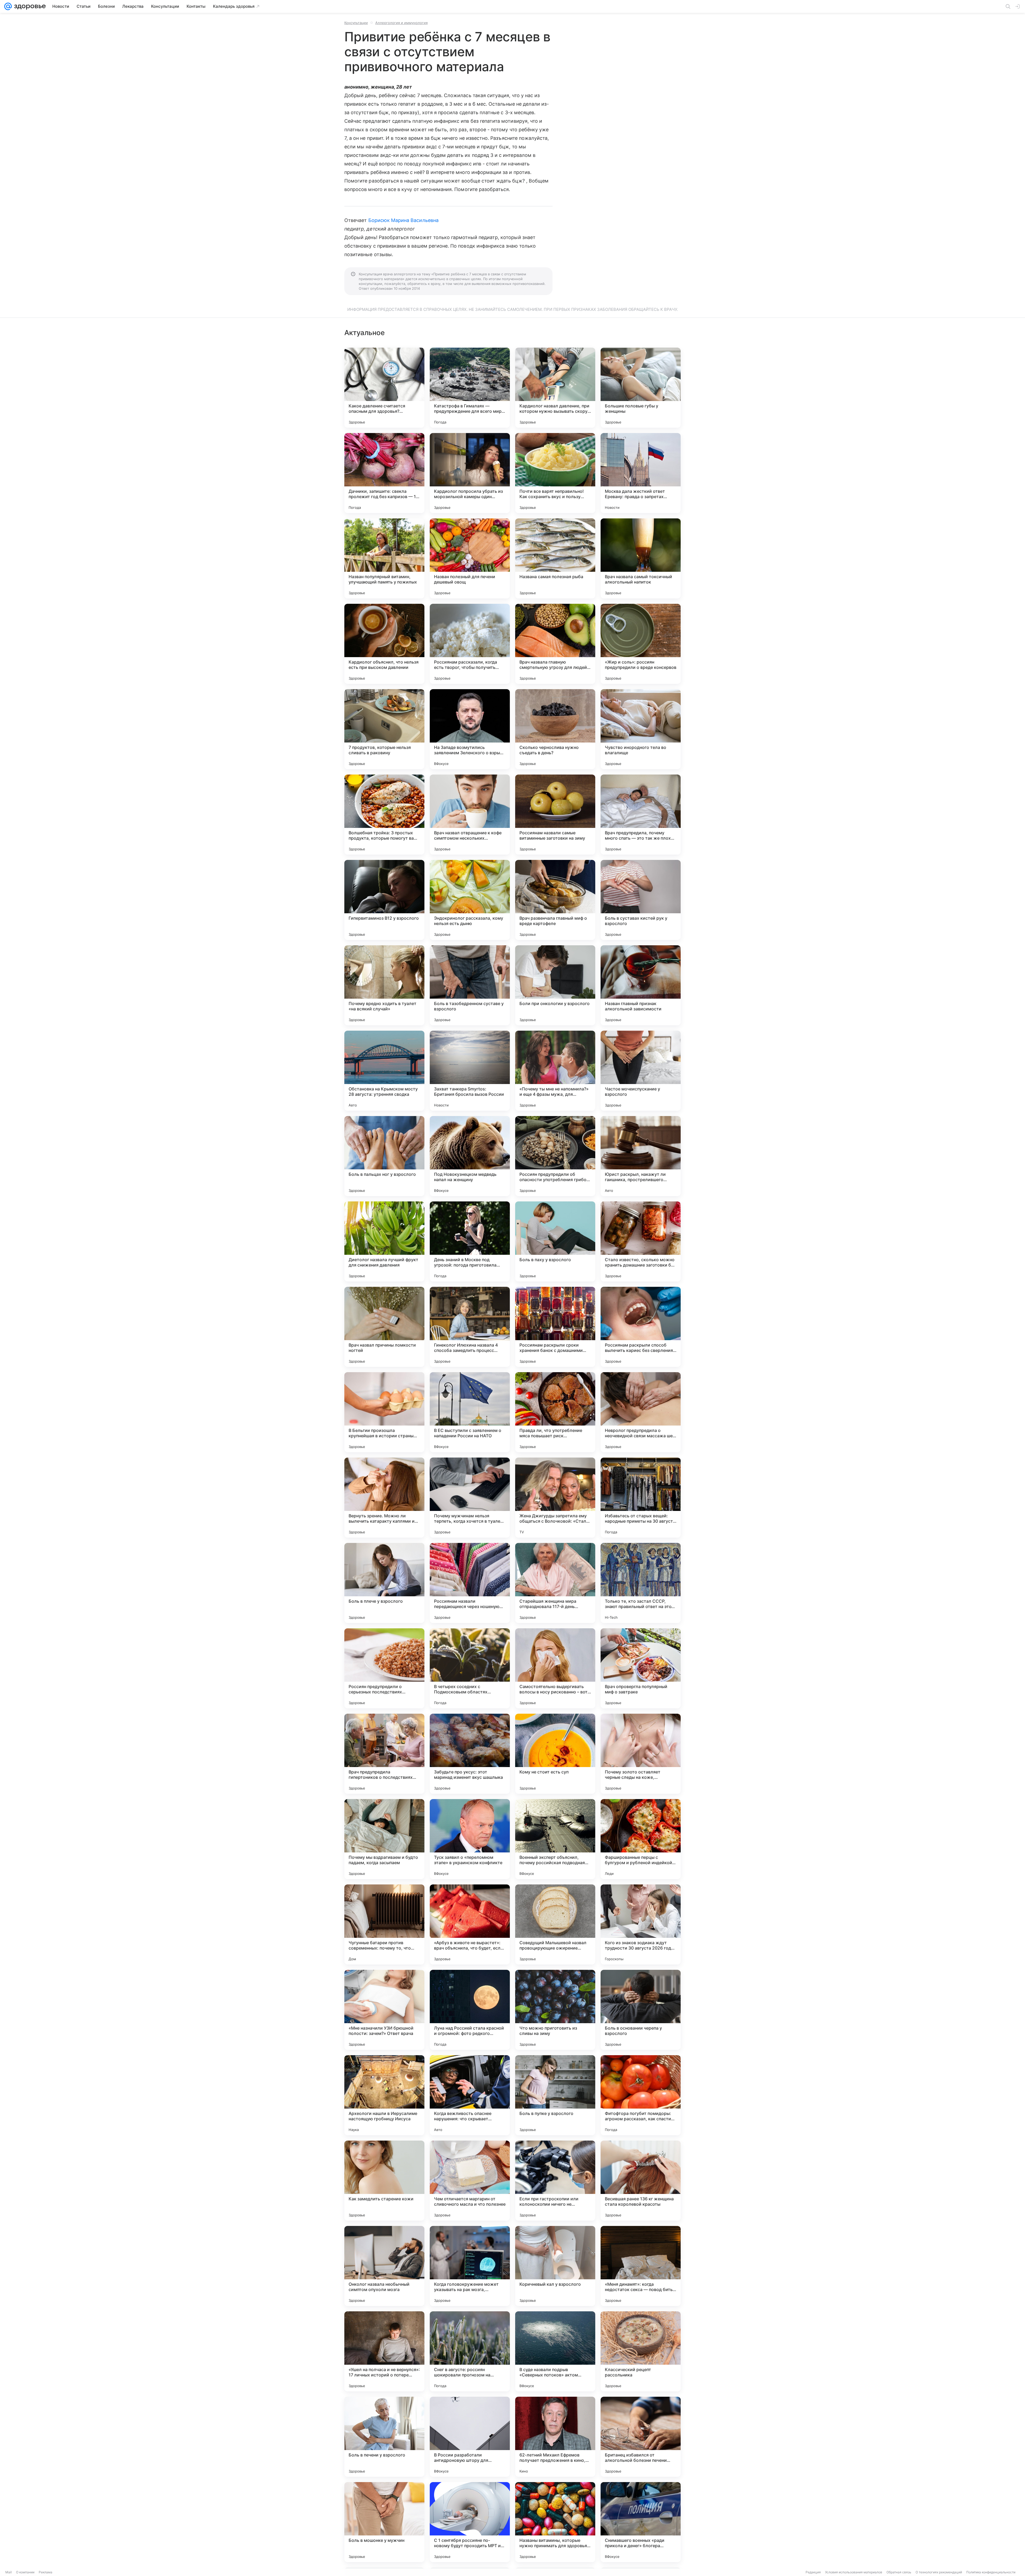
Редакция (813, 2572)
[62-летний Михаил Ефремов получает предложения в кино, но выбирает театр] (555, 2437)
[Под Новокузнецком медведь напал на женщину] (470, 1156)
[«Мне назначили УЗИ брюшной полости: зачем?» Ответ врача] (384, 2010)
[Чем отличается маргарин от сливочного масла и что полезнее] (470, 2181)
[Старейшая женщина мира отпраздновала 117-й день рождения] (555, 1583)
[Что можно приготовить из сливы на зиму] (555, 2010)
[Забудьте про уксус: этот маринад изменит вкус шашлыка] (470, 1754)
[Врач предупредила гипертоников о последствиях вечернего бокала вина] (384, 1754)
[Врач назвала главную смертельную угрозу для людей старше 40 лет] (555, 644)
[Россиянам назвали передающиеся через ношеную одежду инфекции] (470, 1583)
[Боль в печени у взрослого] (384, 2437)
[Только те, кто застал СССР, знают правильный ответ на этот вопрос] (641, 1583)
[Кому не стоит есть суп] (555, 1754)
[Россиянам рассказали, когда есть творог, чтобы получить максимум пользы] (470, 644)
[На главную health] (29, 6)
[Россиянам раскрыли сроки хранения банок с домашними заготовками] (555, 1327)
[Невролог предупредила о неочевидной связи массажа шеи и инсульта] (641, 1412)
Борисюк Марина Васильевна (403, 220)
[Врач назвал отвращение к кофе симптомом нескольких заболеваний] (470, 815)
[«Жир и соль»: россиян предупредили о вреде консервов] (641, 644)
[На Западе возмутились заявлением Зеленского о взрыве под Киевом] (470, 729)
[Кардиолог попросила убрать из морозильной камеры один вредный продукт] (470, 473)
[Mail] (8, 6)
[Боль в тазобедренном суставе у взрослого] (470, 985)
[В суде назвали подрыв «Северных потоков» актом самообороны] (555, 2351)
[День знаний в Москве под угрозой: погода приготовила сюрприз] (470, 1241)
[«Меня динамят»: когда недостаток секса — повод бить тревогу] (641, 2266)
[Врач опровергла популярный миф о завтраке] (641, 1668)
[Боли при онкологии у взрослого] (555, 985)
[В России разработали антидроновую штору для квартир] (470, 2437)
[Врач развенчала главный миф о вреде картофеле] (555, 900)
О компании (25, 2572)
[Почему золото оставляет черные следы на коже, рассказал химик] (641, 1754)
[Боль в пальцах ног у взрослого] (384, 1156)
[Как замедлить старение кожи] (384, 2181)
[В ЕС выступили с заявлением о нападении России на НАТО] (470, 1412)
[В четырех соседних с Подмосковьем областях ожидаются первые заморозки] (470, 1668)
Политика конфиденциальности (991, 2572)
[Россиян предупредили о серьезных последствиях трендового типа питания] (384, 1668)
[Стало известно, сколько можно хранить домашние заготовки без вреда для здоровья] (641, 1241)
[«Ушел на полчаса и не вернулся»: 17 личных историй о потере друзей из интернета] (384, 2351)
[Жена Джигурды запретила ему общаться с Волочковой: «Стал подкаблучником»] (555, 1498)
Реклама (46, 2572)
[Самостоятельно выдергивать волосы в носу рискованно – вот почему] (555, 1668)
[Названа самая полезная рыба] (555, 558)
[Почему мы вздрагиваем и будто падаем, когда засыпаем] (384, 1839)
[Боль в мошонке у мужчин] (384, 2522)
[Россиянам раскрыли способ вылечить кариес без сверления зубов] (641, 1327)
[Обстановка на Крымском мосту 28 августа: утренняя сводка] (384, 1071)
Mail (9, 2572)
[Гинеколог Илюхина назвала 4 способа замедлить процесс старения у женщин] (470, 1327)
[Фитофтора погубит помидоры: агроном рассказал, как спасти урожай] (641, 2095)
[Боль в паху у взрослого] (555, 1241)
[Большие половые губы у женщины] (641, 388)
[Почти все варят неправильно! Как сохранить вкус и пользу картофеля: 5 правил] (555, 473)
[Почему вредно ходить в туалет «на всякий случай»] (384, 985)
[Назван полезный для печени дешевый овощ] (470, 558)
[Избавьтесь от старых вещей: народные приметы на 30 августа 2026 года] (641, 1498)
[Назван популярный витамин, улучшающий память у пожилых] (384, 558)
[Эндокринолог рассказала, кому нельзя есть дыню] (470, 900)
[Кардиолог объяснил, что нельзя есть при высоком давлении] (384, 644)
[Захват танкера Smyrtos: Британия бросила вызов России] (470, 1071)
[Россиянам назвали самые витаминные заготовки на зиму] (555, 815)
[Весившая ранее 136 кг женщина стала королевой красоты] (641, 2181)
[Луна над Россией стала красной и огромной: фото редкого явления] (470, 2010)
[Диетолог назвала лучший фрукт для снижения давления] (384, 1241)
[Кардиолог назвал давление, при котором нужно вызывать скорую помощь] (555, 388)
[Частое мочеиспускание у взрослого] (641, 1071)
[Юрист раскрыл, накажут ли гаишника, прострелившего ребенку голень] (641, 1156)
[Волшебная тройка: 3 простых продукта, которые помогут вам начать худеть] (384, 815)
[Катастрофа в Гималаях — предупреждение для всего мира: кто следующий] (470, 388)
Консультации (356, 23)
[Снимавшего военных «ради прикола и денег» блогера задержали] (641, 2522)
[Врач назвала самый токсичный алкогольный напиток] (641, 558)
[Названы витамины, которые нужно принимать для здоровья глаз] (555, 2522)
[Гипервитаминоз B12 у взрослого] (384, 900)
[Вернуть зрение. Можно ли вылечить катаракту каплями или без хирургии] (384, 1498)
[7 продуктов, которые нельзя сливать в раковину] (384, 729)
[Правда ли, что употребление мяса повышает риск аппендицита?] (555, 1412)
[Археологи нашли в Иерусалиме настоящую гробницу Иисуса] (384, 2095)
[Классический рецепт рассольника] (641, 2351)
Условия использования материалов (854, 2572)
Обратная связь (899, 2572)
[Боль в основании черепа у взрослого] (641, 2010)
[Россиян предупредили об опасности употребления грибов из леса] (555, 1156)
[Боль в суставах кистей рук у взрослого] (641, 900)
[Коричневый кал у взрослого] (555, 2266)
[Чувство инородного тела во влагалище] (641, 729)
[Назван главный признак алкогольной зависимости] (641, 985)
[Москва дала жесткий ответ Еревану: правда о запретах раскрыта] (641, 473)
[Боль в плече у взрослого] (384, 1583)
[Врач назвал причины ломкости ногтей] (384, 1327)
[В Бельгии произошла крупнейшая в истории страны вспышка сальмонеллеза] (384, 1412)
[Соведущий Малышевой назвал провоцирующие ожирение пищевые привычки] (555, 1924)
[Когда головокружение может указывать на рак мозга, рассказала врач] (470, 2266)
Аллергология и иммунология (401, 23)
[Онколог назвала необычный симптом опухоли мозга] (384, 2266)
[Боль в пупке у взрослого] (555, 2095)
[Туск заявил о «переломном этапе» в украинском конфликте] (470, 1839)
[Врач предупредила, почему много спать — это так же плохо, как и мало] (641, 815)
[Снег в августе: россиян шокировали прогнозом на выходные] (470, 2351)
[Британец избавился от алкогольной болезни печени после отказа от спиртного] (641, 2437)
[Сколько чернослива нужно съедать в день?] (555, 729)
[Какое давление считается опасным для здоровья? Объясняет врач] (384, 388)
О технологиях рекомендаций (939, 2572)
